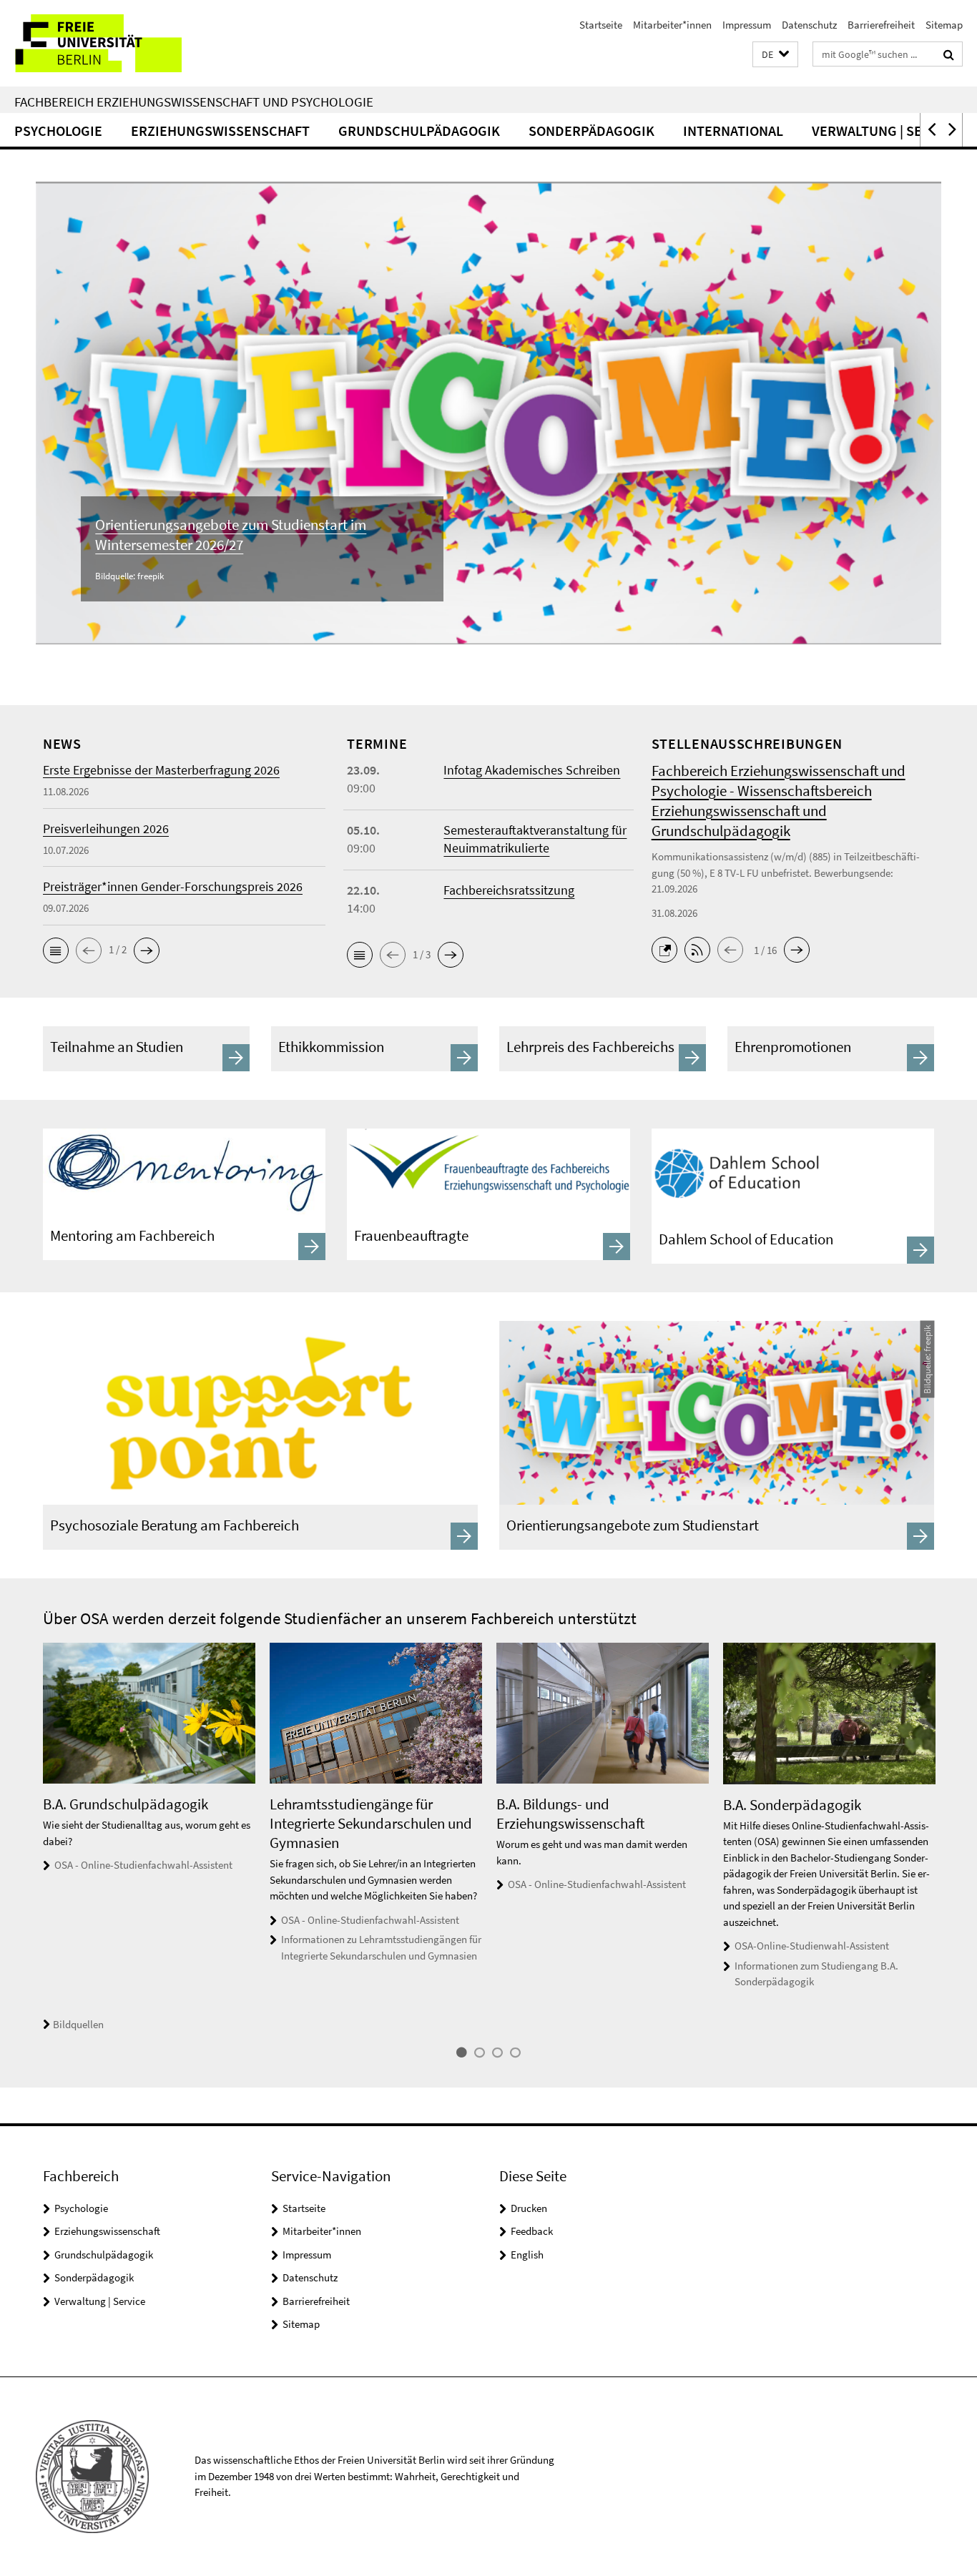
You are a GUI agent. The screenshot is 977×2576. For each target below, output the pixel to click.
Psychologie (58, 131)
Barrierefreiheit (881, 25)
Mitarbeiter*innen (672, 25)
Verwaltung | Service (885, 131)
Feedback (532, 2231)
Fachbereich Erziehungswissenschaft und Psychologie (194, 102)
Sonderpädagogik (591, 131)
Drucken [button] (529, 2208)
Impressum (747, 25)
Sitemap (944, 25)
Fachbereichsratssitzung (509, 890)
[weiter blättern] (941, 1838)
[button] (775, 55)
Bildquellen (78, 2024)
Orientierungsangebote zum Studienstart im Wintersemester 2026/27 (231, 535)
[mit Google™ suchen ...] (949, 54)
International (733, 131)
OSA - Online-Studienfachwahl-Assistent (143, 1865)
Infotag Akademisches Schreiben (532, 770)
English (527, 2255)
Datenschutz (809, 25)
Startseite (601, 25)
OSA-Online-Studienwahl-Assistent (812, 1946)
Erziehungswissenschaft (220, 131)
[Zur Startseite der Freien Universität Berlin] (120, 43)
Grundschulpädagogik (419, 131)
